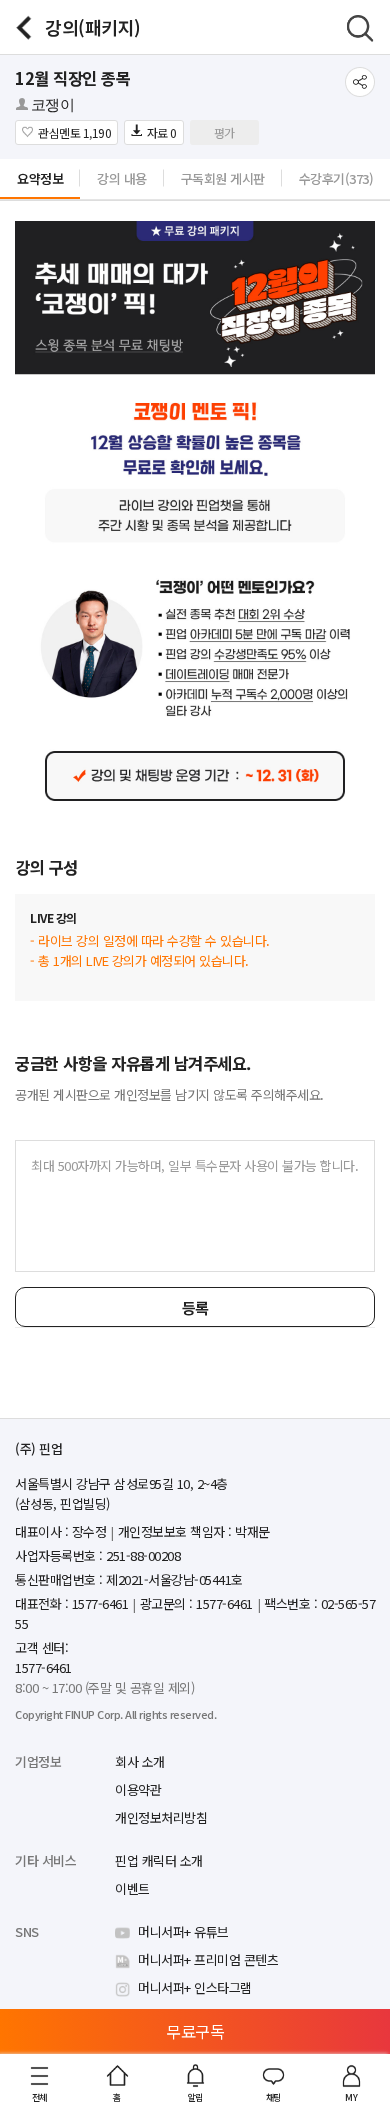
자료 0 (162, 132)
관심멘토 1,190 (74, 132)
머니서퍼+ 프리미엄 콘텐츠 (208, 1959)
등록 (195, 1307)
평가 (224, 132)
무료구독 (195, 2031)
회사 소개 (140, 1761)
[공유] (360, 82)
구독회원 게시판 (223, 178)
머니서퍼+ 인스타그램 (195, 1987)
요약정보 (40, 178)
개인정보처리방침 (161, 1817)
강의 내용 (122, 178)
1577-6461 (43, 1667)
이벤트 (132, 1888)
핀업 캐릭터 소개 (159, 1860)
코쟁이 (53, 105)
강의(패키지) (93, 27)
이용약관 (138, 1789)
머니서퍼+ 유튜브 (183, 1931)
